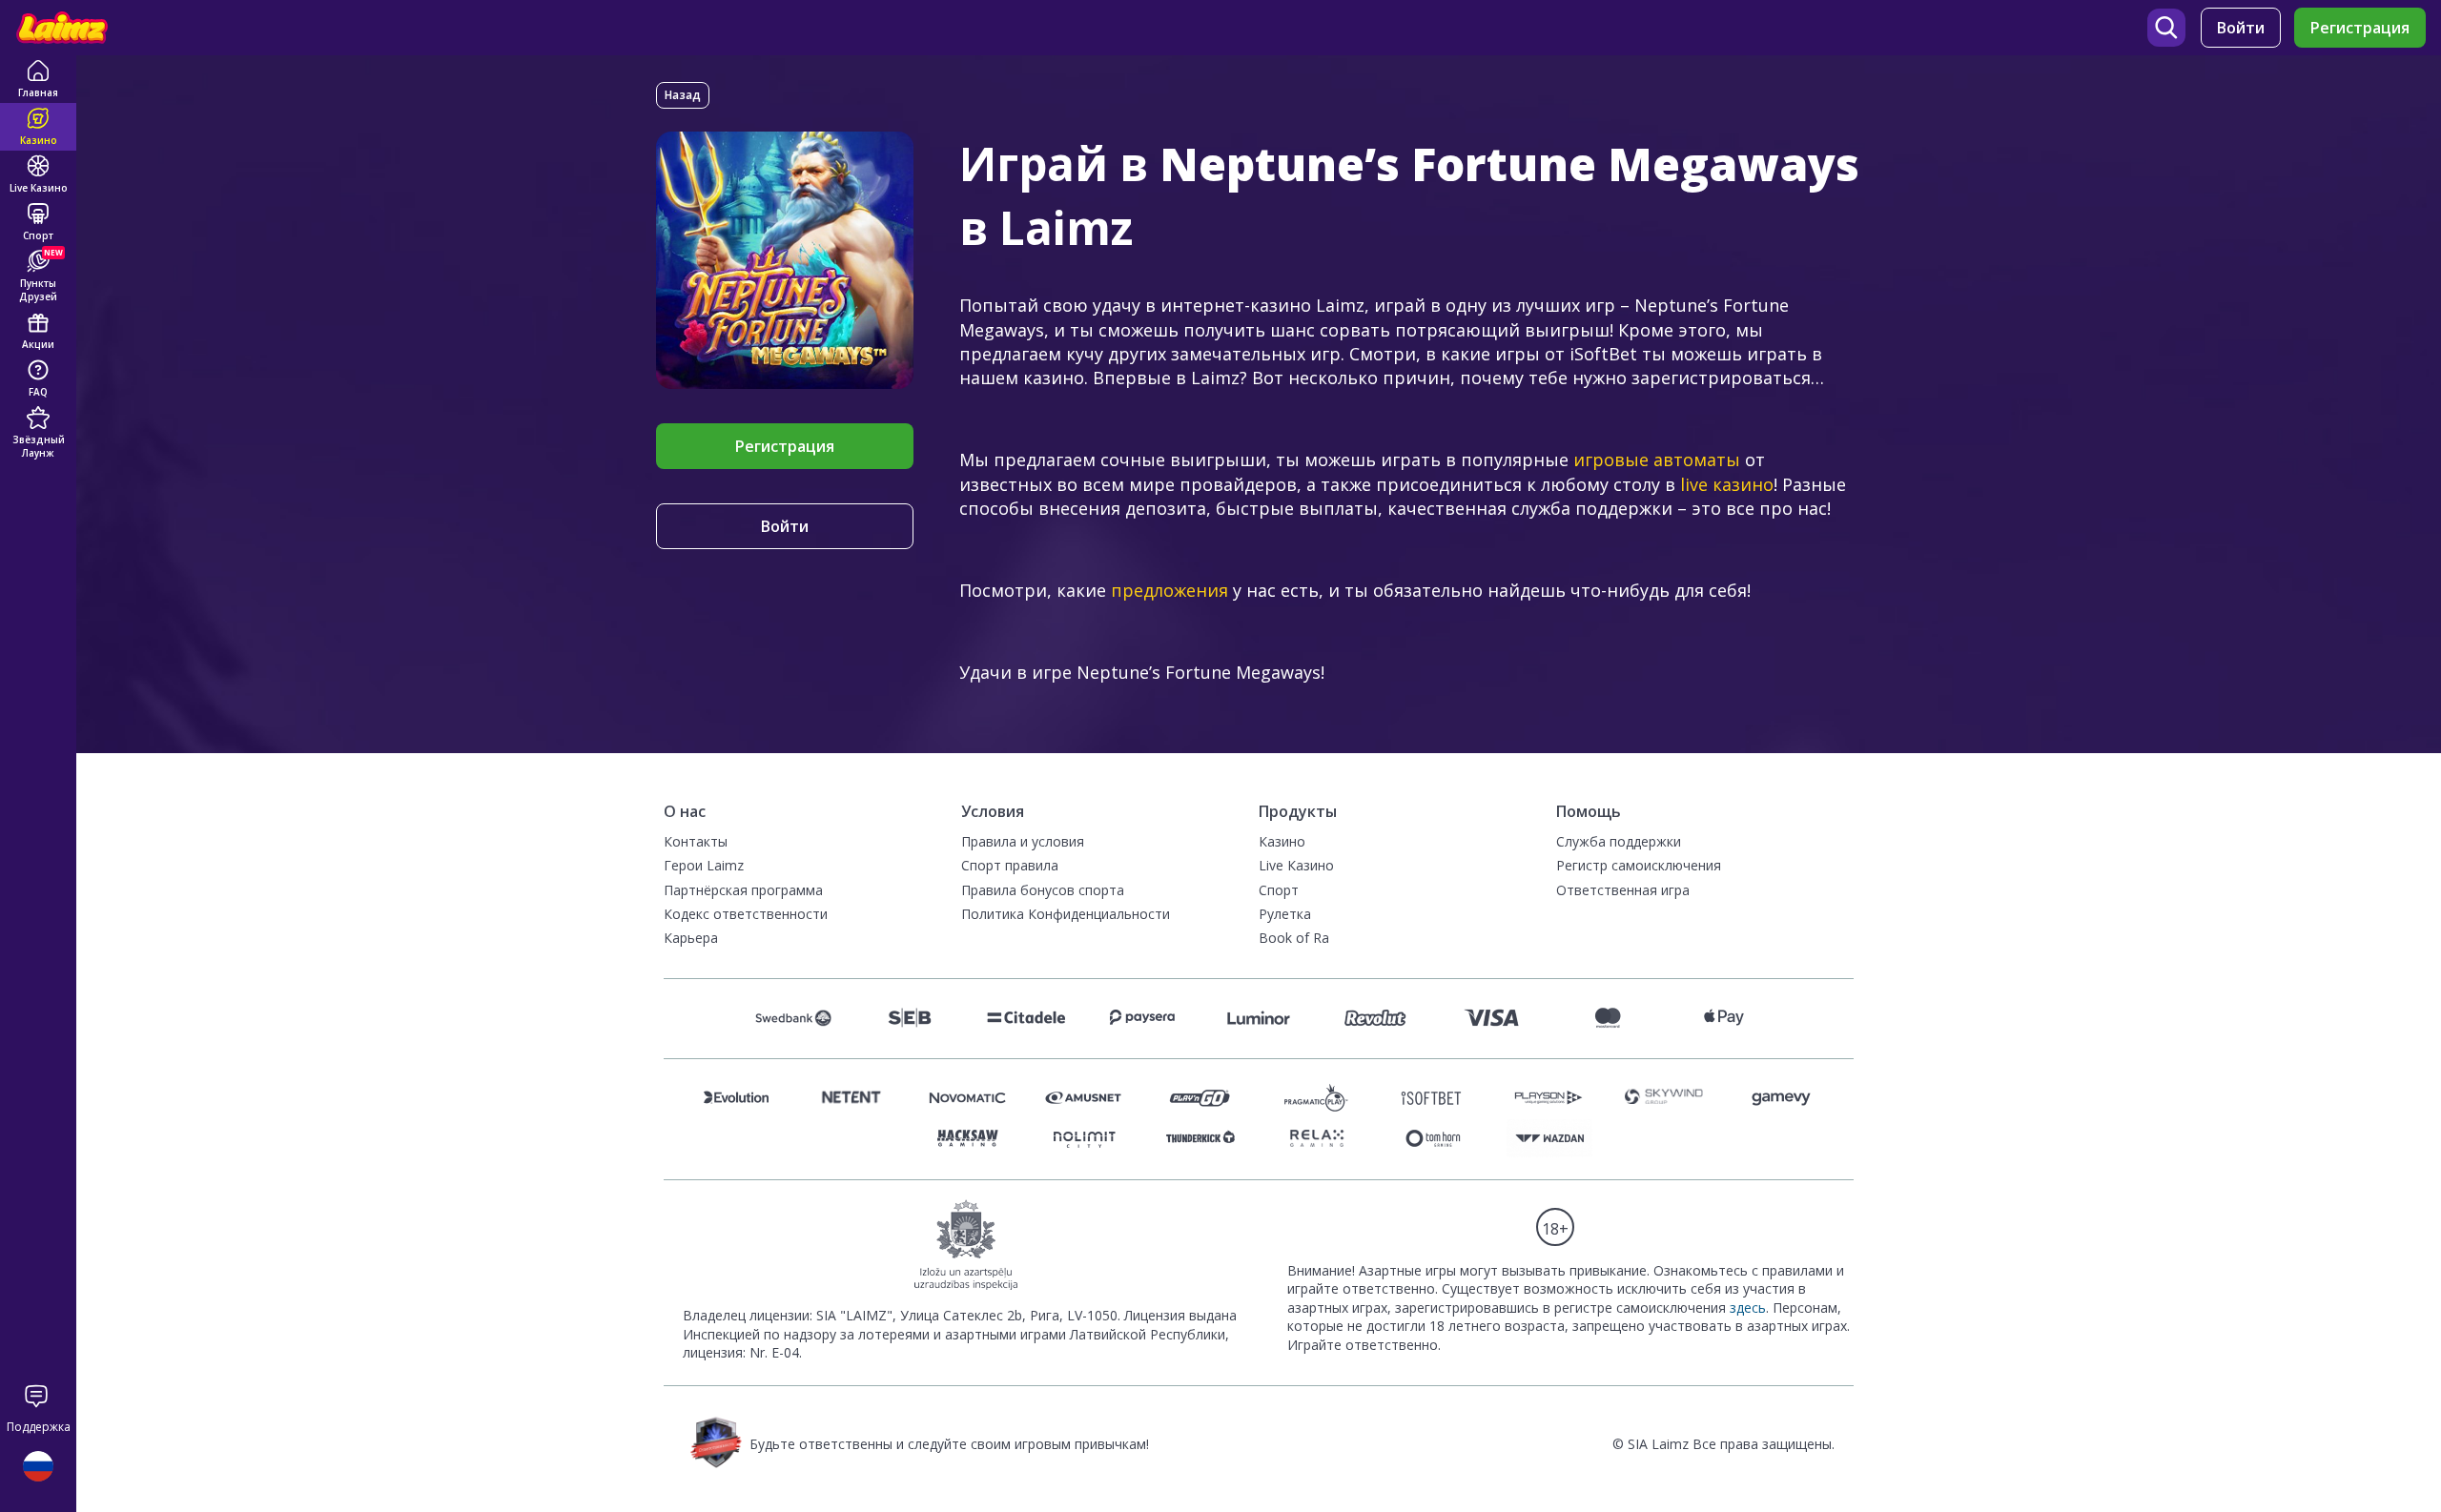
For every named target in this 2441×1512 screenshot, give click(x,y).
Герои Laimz (704, 865)
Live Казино (1296, 865)
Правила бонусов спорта (1043, 890)
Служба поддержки (1619, 841)
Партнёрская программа (743, 890)
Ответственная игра (1623, 890)
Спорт (1279, 890)
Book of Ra (1294, 938)
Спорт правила (1010, 865)
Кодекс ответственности (746, 914)
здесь (1748, 1308)
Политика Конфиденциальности (1066, 914)
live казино (1727, 484)
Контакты (696, 841)
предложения (1169, 590)
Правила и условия (1023, 841)
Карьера (691, 938)
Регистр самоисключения (1639, 865)
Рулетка (1285, 914)
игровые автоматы (1657, 460)
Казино (1282, 841)
